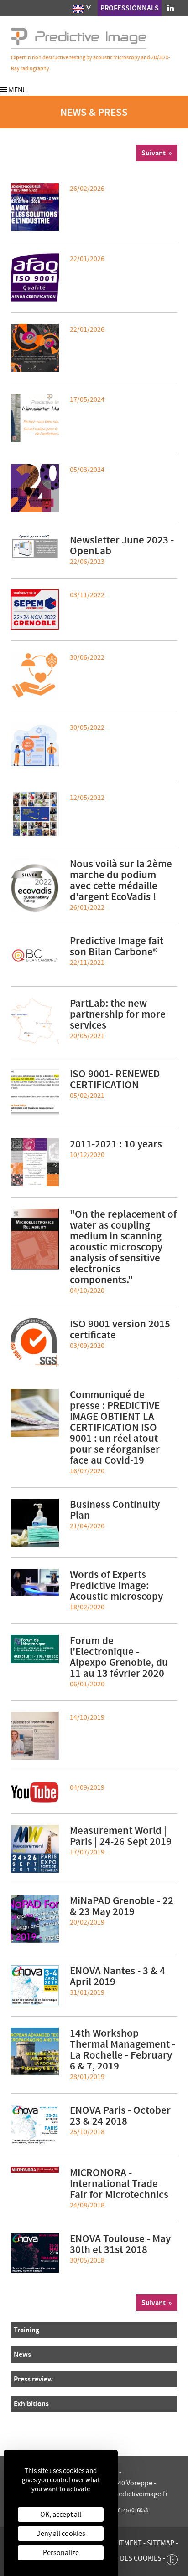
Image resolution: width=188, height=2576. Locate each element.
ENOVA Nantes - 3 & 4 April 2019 (117, 1976)
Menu (17, 90)
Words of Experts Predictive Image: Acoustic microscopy (116, 1585)
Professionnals (130, 8)
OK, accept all (61, 2515)
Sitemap (161, 2543)
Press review (33, 2379)
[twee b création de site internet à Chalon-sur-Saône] (172, 2557)
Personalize (61, 2553)
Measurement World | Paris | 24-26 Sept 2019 (121, 1836)
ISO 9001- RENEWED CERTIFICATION (115, 1079)
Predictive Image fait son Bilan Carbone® (117, 946)
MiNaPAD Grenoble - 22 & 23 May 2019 (122, 1906)
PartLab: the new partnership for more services (118, 1014)
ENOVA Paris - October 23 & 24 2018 (120, 2115)
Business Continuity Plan (115, 1510)
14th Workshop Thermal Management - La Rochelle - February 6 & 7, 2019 (123, 2049)
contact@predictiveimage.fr (125, 2494)
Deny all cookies (61, 2534)
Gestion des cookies (126, 2558)
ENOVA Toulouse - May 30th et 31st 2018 (120, 2244)
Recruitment (120, 2543)
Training (26, 2330)
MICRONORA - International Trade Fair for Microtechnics (119, 2183)
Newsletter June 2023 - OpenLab (122, 545)
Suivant (154, 153)
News (22, 2354)
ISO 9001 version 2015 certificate (120, 1329)
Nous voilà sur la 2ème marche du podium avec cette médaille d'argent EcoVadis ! (121, 880)
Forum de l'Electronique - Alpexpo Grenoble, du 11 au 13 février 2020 (119, 1657)
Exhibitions (31, 2404)
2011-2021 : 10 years (116, 1144)
